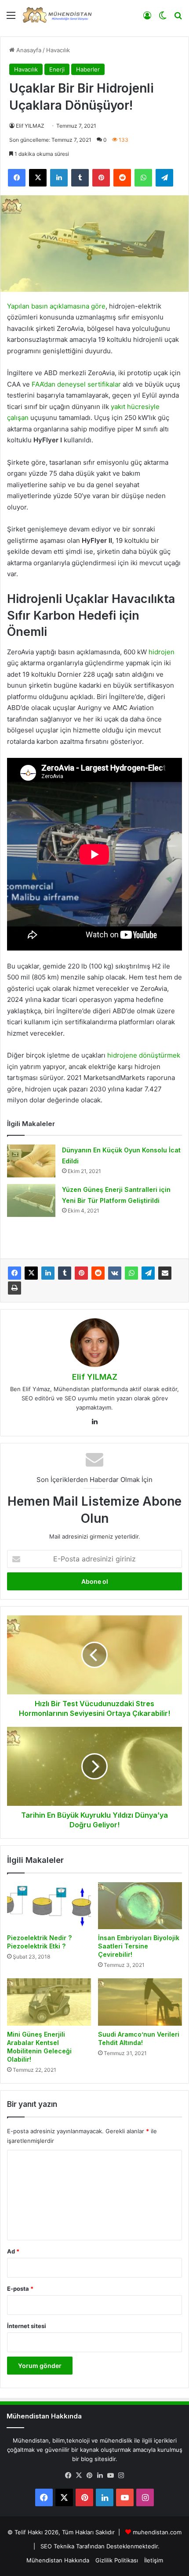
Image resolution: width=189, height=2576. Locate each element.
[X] (31, 1273)
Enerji (57, 69)
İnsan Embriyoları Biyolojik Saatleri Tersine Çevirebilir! (139, 1946)
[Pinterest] (81, 1273)
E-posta (20, 2289)
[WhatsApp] (131, 1273)
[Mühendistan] (57, 15)
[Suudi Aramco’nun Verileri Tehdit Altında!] (140, 2002)
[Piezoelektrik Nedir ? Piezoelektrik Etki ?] (49, 1906)
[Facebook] (15, 1273)
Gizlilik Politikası (117, 2560)
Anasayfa (28, 50)
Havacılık (58, 50)
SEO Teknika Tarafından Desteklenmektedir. (100, 2546)
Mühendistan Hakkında (58, 2560)
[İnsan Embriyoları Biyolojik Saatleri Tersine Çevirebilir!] (140, 1906)
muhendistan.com (157, 2532)
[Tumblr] (65, 1273)
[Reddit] (98, 1273)
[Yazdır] (15, 1288)
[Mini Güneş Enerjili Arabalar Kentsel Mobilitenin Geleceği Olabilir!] (49, 2002)
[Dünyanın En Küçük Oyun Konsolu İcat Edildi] (31, 1161)
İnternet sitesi (27, 2326)
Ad (13, 2251)
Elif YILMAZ (30, 126)
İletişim (154, 2560)
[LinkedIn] (48, 1273)
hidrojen (162, 652)
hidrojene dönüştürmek (144, 1055)
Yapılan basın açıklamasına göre (56, 306)
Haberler (88, 69)
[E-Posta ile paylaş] (165, 1273)
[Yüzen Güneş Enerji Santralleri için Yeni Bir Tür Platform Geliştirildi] (31, 1200)
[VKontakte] (115, 1273)
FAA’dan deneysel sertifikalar (76, 384)
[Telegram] (148, 1273)
